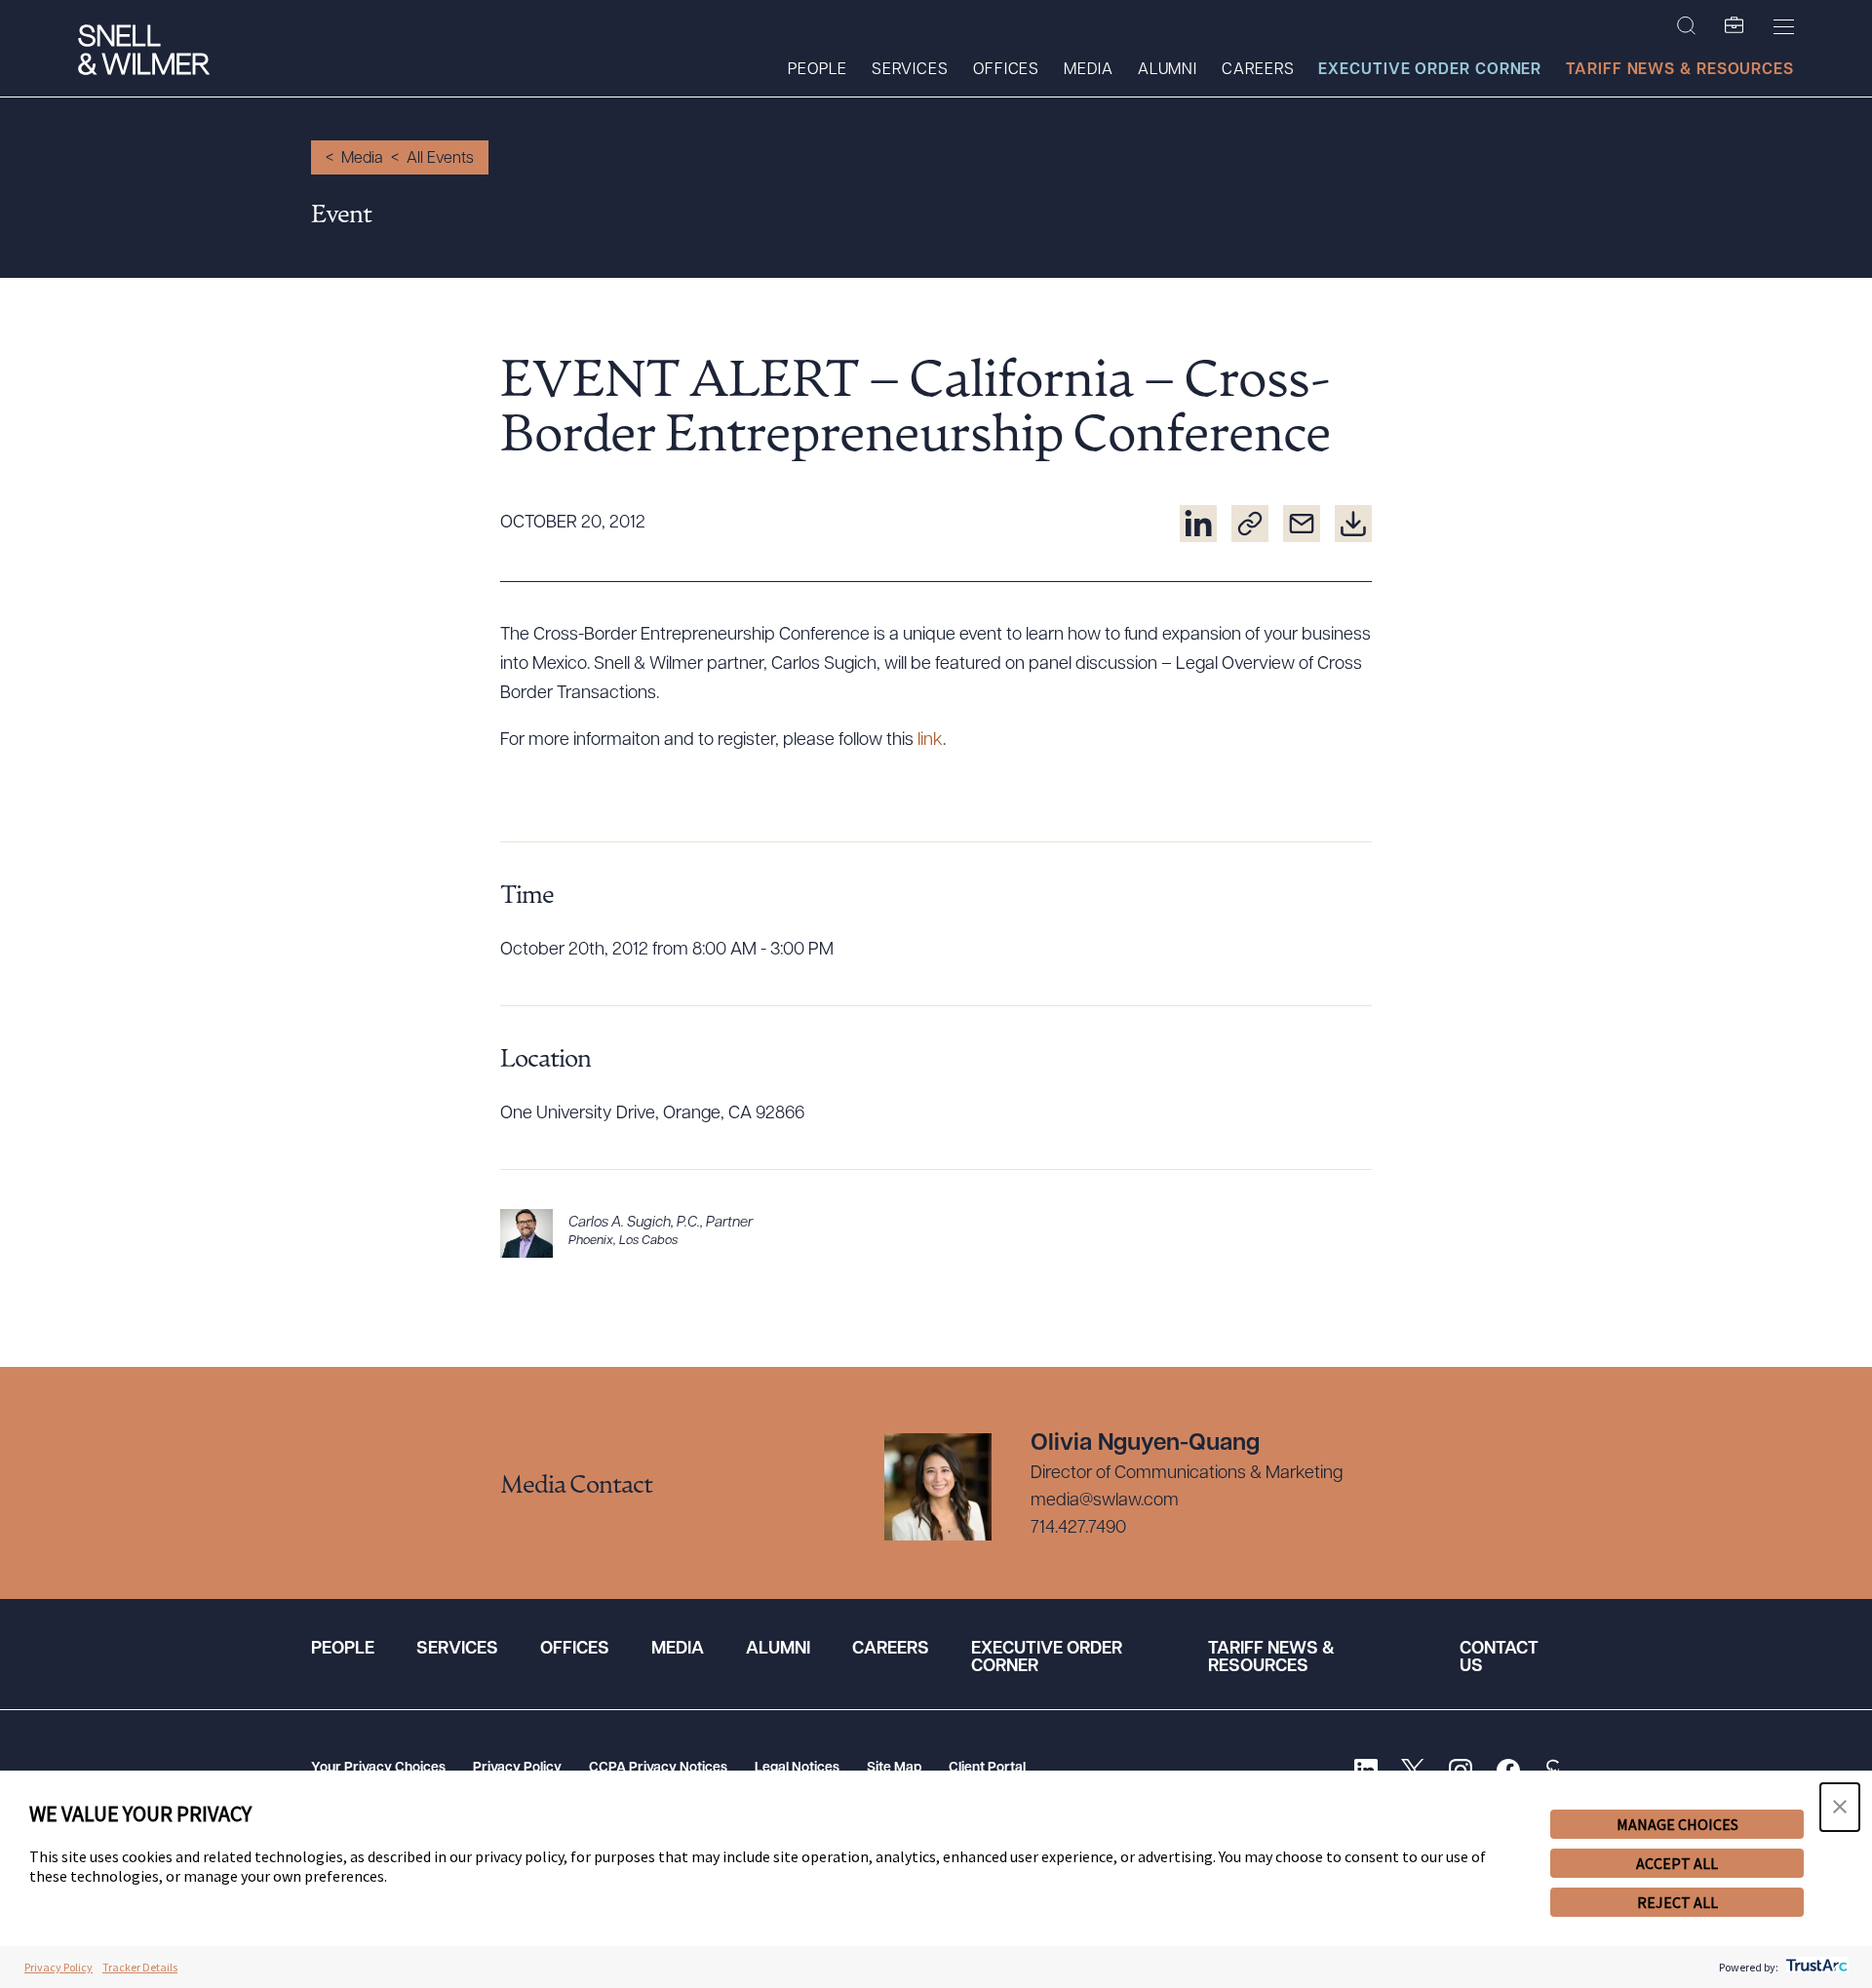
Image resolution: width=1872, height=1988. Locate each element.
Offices (1006, 70)
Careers (1258, 70)
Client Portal (987, 1768)
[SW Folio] (1735, 26)
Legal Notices (797, 1768)
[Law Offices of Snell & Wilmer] (144, 52)
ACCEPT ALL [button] (1677, 1863)
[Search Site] (1686, 26)
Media (1089, 70)
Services (910, 70)
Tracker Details (140, 1967)
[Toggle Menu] (1784, 26)
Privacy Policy (517, 1768)
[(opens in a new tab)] (1198, 524)
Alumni (1168, 70)
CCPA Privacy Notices (658, 1768)
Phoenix (591, 1241)
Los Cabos (648, 1241)
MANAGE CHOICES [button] (1677, 1824)
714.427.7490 (1078, 1529)
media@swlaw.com (1105, 1501)
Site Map (894, 1768)
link (930, 741)
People (817, 70)
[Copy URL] (1250, 524)
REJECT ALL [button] (1677, 1902)
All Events (440, 159)
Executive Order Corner (1430, 70)
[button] (1840, 1807)
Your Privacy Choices (378, 1768)
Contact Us (1499, 1658)
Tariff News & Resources (1680, 70)
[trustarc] (1815, 1967)
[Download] (1353, 524)
